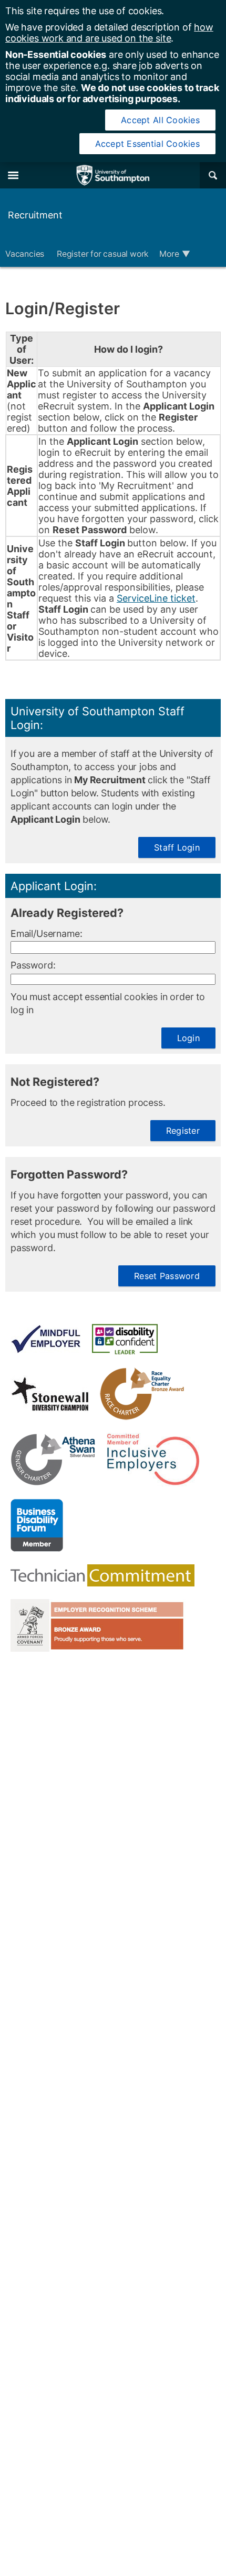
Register (183, 1131)
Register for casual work (103, 254)
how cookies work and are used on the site (109, 33)
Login (188, 1038)
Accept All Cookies (160, 120)
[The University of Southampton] (113, 175)
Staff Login (177, 847)
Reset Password (167, 1276)
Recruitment (35, 215)
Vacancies (26, 254)
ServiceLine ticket (156, 598)
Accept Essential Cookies (147, 144)
